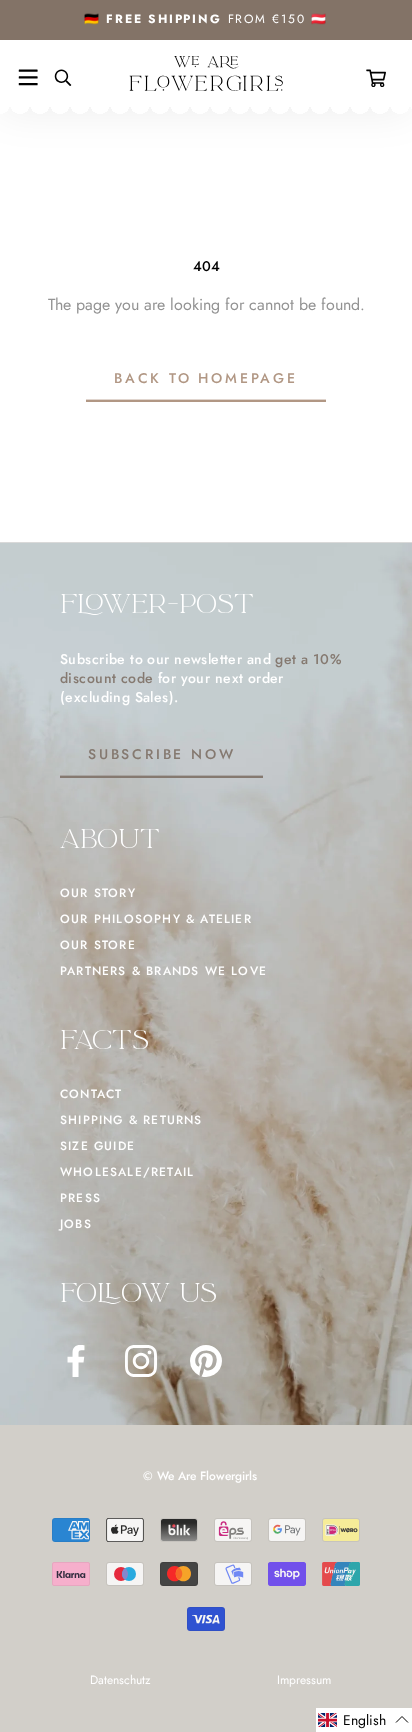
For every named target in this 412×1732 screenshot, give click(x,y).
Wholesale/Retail (127, 1172)
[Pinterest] (206, 1361)
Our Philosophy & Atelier (156, 919)
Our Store (98, 945)
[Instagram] (141, 1361)
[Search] (55, 78)
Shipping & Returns (131, 1120)
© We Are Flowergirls (200, 1476)
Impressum (304, 1680)
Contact (91, 1094)
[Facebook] (76, 1361)
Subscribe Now (161, 754)
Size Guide (97, 1146)
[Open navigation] (28, 78)
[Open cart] (380, 78)
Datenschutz (120, 1680)
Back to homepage (206, 378)
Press (80, 1198)
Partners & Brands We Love (163, 971)
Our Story (98, 893)
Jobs (76, 1224)
